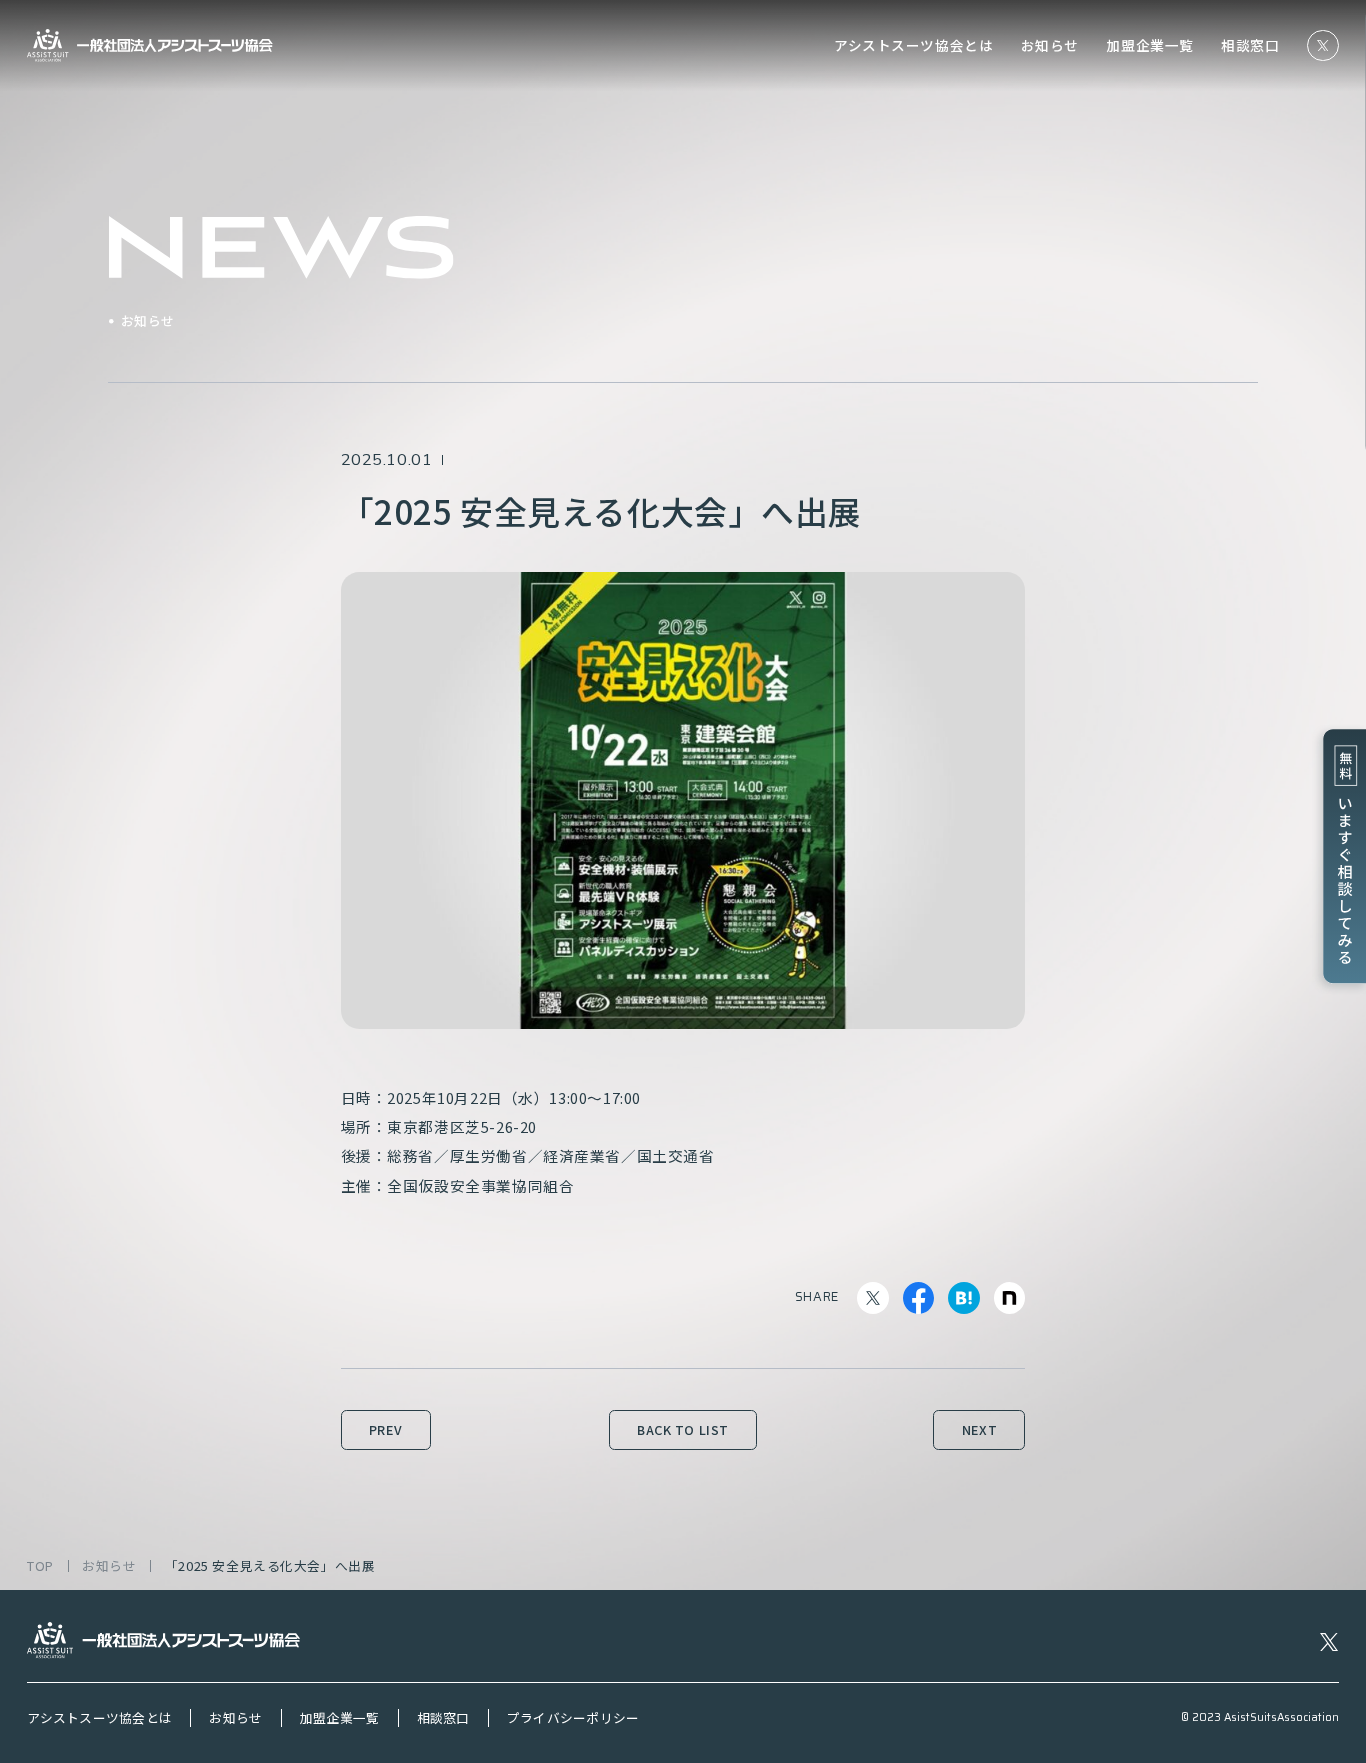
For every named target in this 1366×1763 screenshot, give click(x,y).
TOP (40, 1566)
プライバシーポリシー (573, 1718)
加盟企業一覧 (1150, 46)
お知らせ (1050, 46)
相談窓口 (1250, 46)
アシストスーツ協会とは (913, 46)
